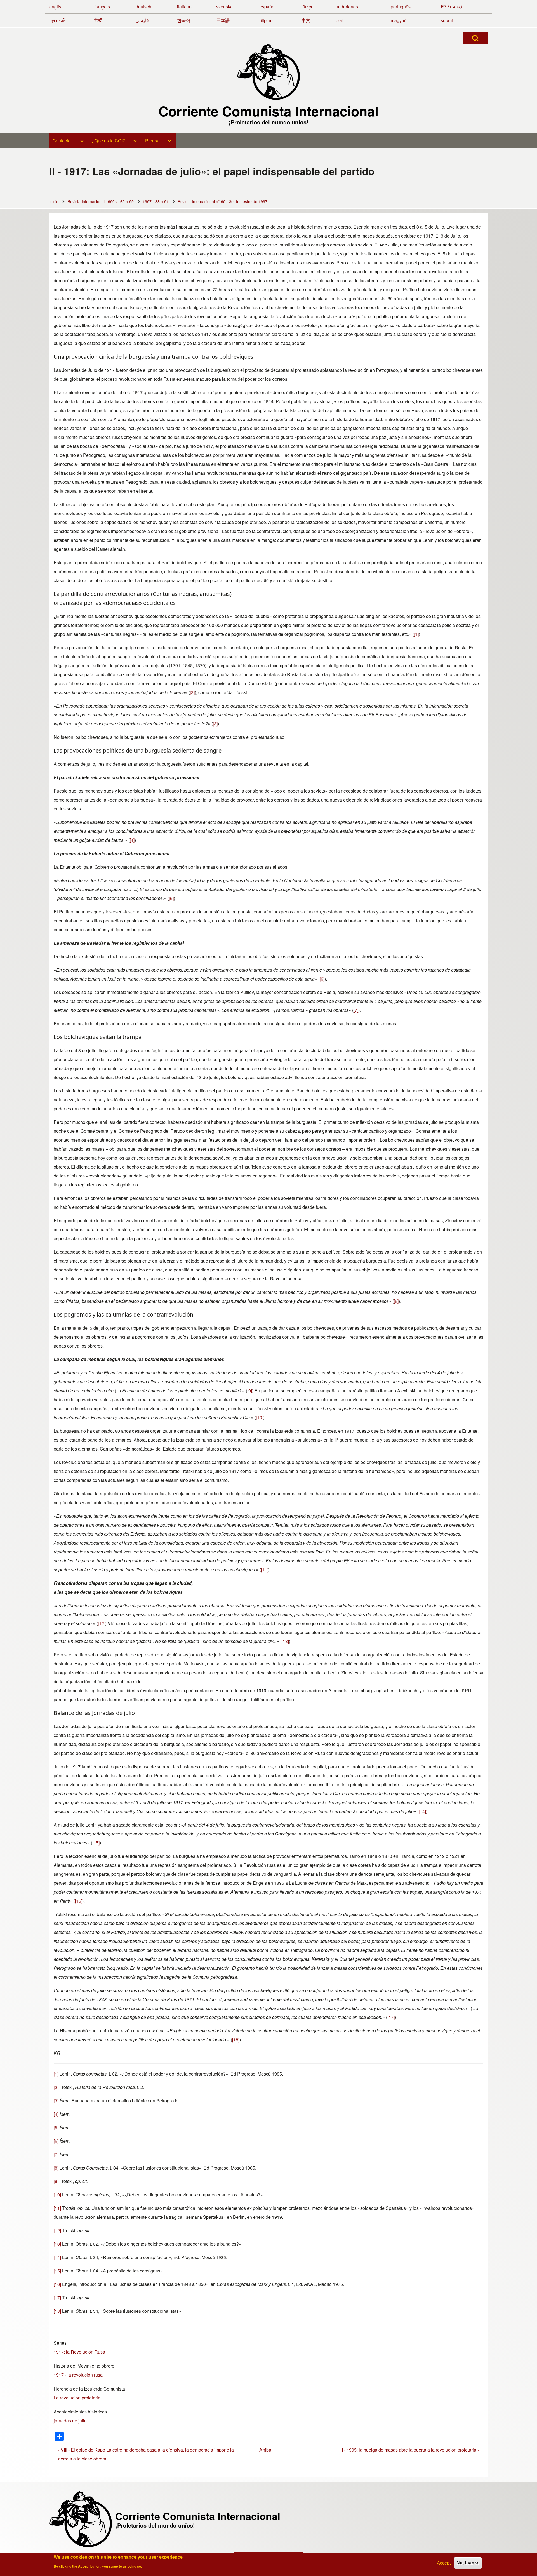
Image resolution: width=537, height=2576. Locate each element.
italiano (184, 7)
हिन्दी (98, 20)
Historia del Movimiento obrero (84, 2366)
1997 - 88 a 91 (156, 201)
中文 (306, 20)
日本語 (223, 20)
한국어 (184, 20)
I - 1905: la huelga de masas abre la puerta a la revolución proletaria (410, 2450)
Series (60, 2343)
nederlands (347, 7)
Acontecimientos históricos (80, 2412)
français (102, 7)
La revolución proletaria (77, 2398)
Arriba (265, 2450)
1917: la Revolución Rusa (79, 2352)
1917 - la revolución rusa (78, 2375)
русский (57, 20)
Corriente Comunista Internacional (268, 111)
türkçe (308, 7)
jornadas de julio (70, 2421)
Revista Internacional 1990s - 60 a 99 (101, 201)
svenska (224, 7)
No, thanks (468, 2563)
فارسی (142, 20)
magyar (398, 20)
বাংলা (339, 20)
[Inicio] (268, 72)
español (268, 7)
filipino (266, 20)
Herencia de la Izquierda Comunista (89, 2389)
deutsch (143, 7)
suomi (447, 20)
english (56, 7)
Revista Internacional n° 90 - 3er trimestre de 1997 (222, 201)
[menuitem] (69, 141)
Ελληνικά (452, 7)
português (401, 7)
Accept (444, 2563)
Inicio (54, 201)
